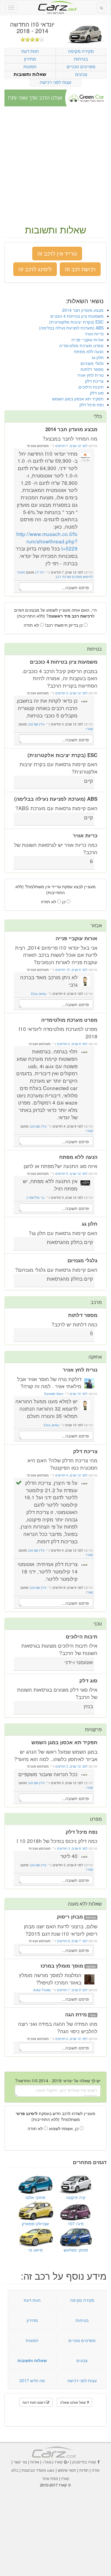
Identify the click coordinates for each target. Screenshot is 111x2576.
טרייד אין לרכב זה (57, 253)
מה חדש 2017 (32, 2380)
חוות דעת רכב (56, 6)
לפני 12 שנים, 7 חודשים (71, 446)
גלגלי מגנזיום (92, 363)
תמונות (30, 66)
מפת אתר (50, 2478)
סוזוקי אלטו (35, 2197)
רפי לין (40, 572)
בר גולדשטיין (36, 1197)
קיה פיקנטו (76, 2197)
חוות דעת (30, 51)
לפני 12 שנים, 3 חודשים (71, 693)
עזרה (96, 2470)
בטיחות (81, 59)
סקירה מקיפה (81, 51)
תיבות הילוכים (91, 387)
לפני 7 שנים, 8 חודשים (72, 1941)
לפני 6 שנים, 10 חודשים (71, 970)
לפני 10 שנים (78, 1394)
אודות (35, 2462)
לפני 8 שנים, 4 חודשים (72, 1044)
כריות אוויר (94, 334)
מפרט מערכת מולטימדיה (81, 345)
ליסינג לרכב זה (35, 269)
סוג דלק (97, 393)
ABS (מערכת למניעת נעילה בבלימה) (71, 328)
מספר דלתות (92, 369)
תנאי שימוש (67, 2470)
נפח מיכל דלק (91, 405)
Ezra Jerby (39, 994)
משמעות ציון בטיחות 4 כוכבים (77, 316)
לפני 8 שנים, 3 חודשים (72, 1848)
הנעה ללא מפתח (89, 351)
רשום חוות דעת (34, 2402)
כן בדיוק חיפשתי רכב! (64, 625)
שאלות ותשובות (30, 74)
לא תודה (32, 625)
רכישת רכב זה (80, 269)
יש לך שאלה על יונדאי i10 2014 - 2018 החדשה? (58, 2080)
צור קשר (20, 2462)
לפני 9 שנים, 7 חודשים (72, 1990)
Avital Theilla (42, 1990)
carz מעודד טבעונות (38, 2470)
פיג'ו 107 (76, 2223)
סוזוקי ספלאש (76, 2250)
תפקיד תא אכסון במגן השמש (78, 399)
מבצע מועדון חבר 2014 (83, 310)
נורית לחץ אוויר (90, 375)
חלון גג (98, 357)
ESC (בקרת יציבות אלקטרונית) (76, 322)
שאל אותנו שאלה (73, 2402)
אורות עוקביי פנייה (87, 340)
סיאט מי (35, 2250)
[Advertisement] (55, 166)
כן (64, 902)
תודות (84, 2470)
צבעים (81, 74)
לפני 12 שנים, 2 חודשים (71, 2039)
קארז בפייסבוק (84, 2462)
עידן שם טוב (36, 724)
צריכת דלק (94, 381)
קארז (90, 729)
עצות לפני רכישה (55, 82)
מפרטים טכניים (81, 66)
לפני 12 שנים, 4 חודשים (71, 1475)
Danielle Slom (54, 1394)
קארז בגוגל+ (53, 2462)
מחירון (30, 59)
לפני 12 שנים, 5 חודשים (71, 1174)
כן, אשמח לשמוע (64, 2128)
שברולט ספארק (35, 2223)
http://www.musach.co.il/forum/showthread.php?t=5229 (47, 541)
